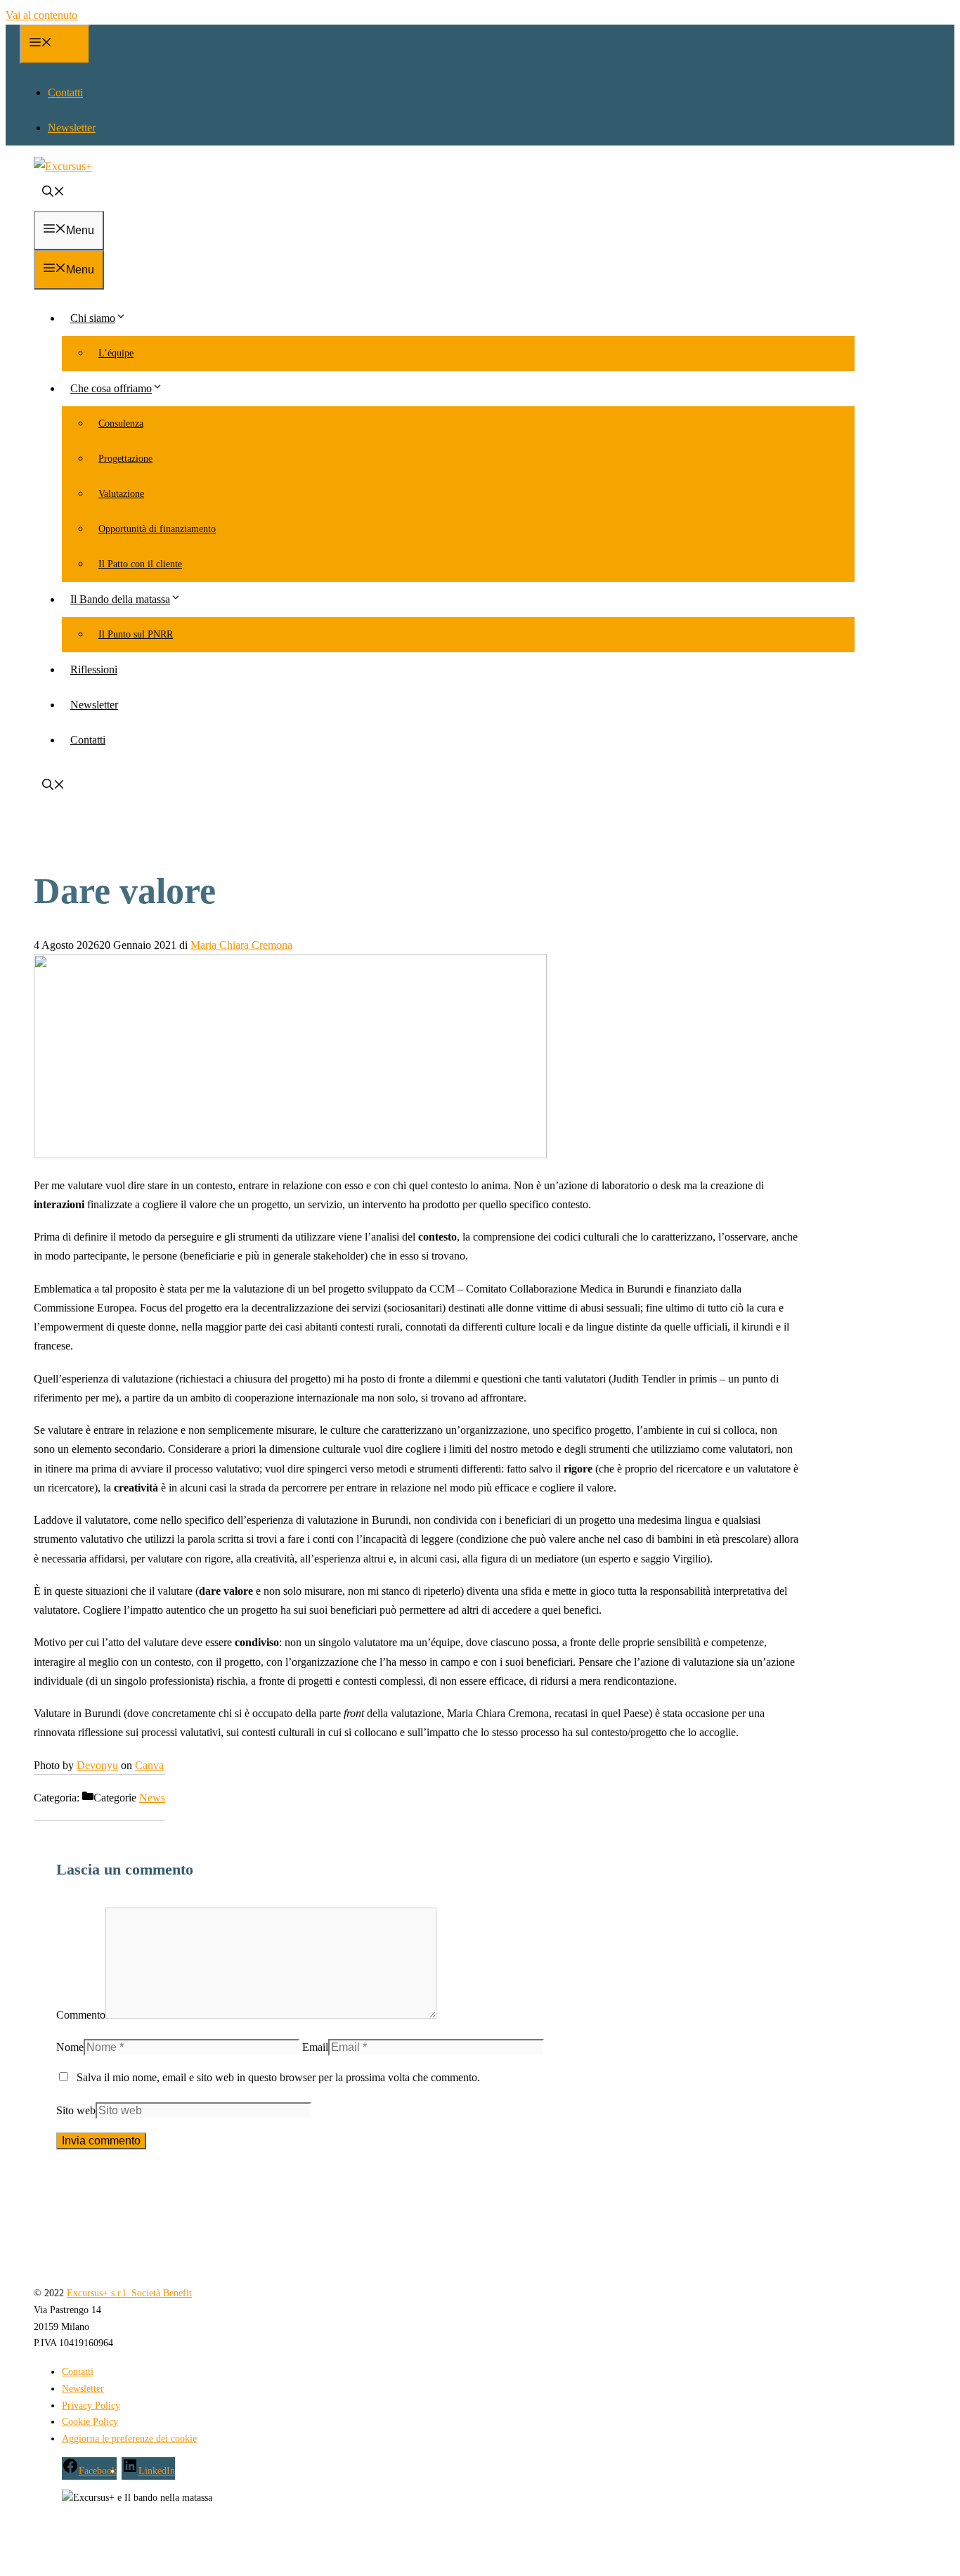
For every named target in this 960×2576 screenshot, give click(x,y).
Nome (70, 2047)
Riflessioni (94, 669)
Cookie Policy (90, 2422)
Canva (149, 1765)
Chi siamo (93, 318)
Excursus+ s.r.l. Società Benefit (129, 2293)
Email (315, 2047)
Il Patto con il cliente (140, 564)
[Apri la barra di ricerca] (53, 193)
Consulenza (121, 423)
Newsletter (72, 128)
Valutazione (121, 494)
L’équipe (116, 353)
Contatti (65, 92)
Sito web (76, 2110)
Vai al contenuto (41, 15)
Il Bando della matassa (120, 599)
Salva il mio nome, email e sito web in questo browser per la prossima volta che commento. (278, 2077)
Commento (81, 2015)
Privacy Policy (91, 2406)
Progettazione (125, 459)
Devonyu (97, 1765)
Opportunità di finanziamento (157, 529)
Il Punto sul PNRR (136, 634)
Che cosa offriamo (111, 388)
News (152, 1798)
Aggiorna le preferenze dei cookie (129, 2439)
